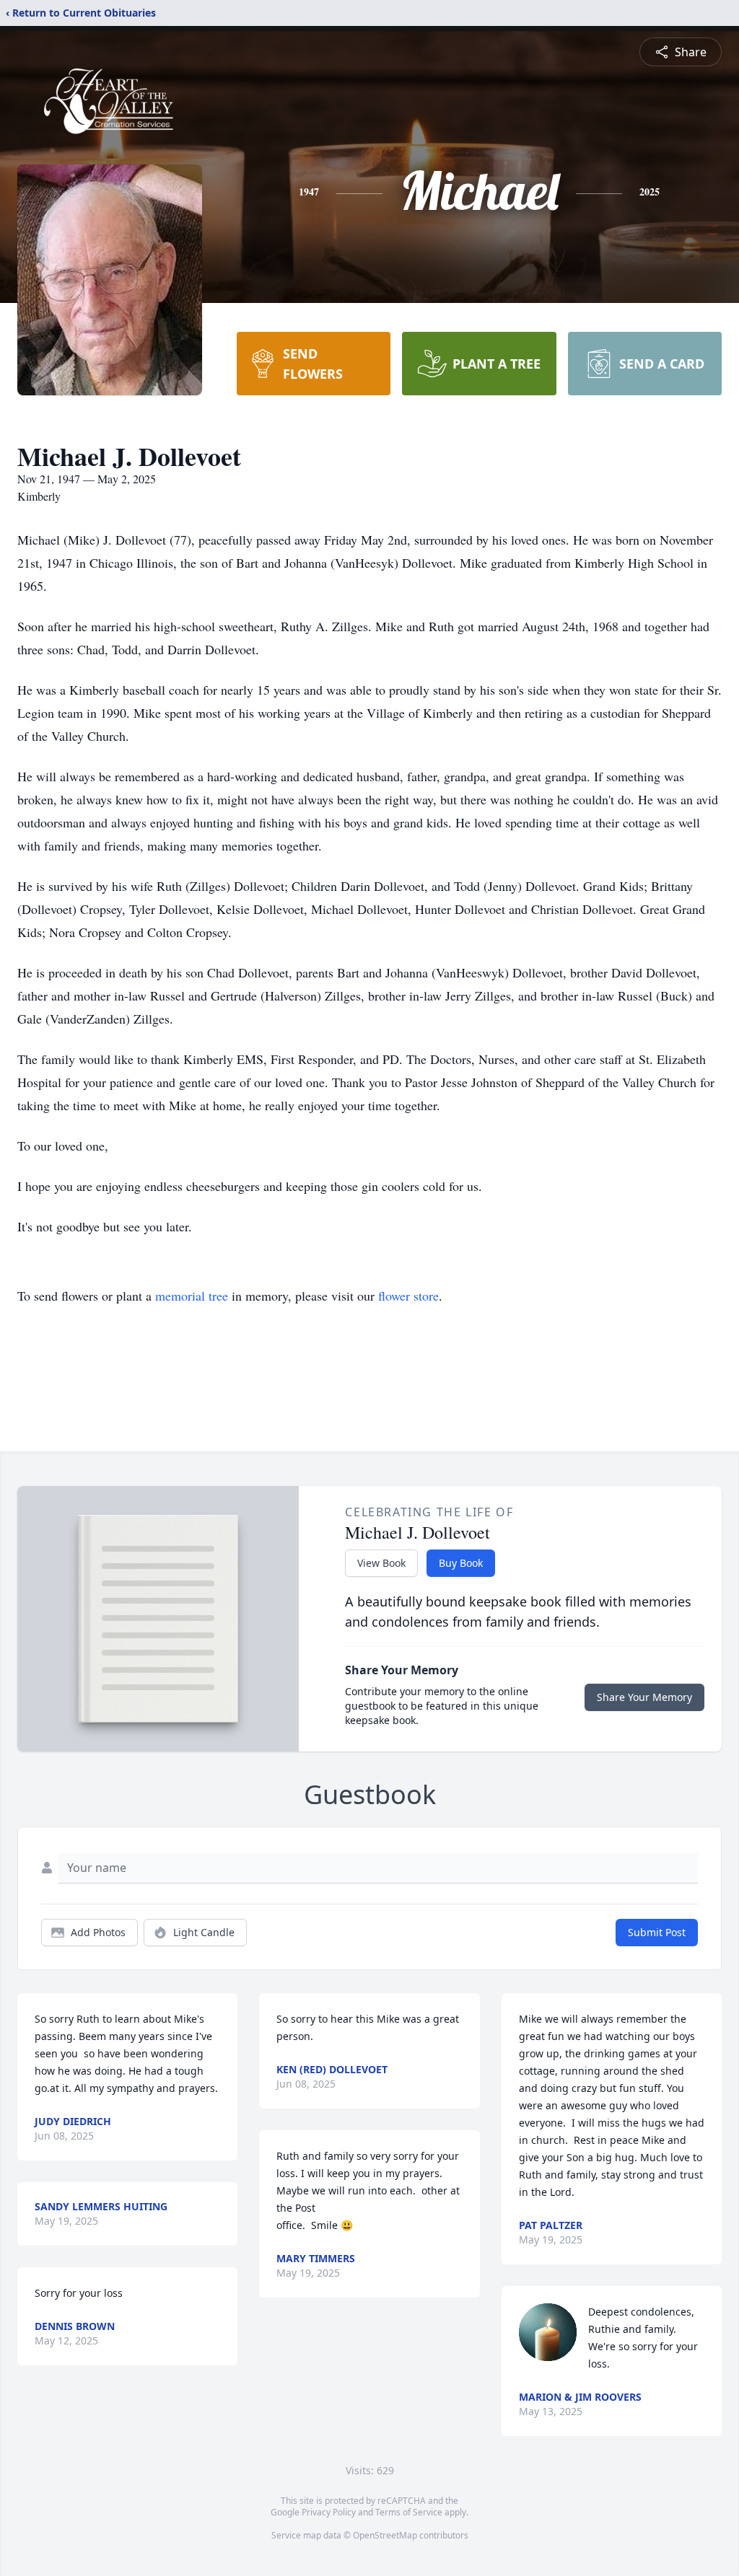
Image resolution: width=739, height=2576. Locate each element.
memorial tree (192, 1296)
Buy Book (461, 1563)
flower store (408, 1296)
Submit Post (657, 1932)
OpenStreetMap (385, 2535)
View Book (381, 1563)
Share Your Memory (644, 1697)
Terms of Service (409, 2512)
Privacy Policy (329, 2512)
